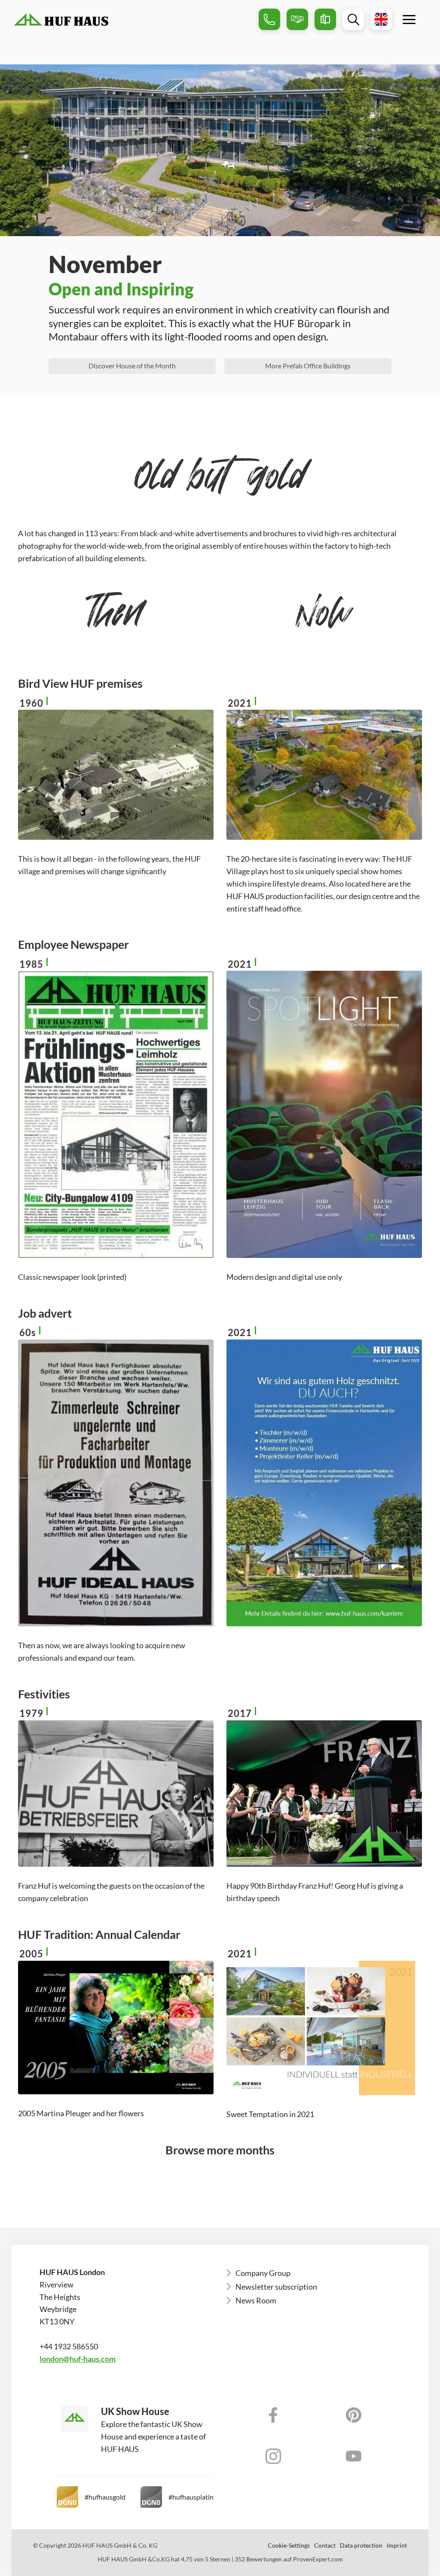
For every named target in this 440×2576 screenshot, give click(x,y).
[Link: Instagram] (273, 2456)
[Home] (133, 20)
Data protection (361, 2546)
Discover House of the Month (132, 366)
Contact (325, 2546)
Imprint (397, 2546)
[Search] (353, 19)
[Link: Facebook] (273, 2415)
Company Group (263, 2273)
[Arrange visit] (297, 19)
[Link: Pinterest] (354, 2415)
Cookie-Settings (289, 2546)
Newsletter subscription (276, 2287)
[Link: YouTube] (354, 2456)
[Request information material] (325, 19)
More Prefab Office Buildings (308, 366)
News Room (256, 2300)
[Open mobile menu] (409, 19)
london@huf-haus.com (78, 2359)
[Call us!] (269, 19)
